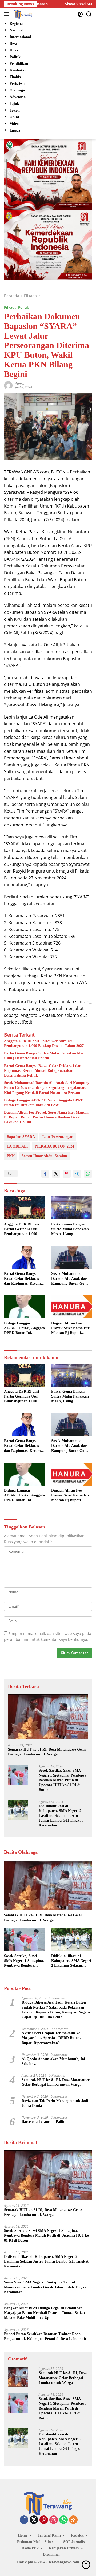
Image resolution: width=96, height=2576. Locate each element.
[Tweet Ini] (56, 1174)
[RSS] (73, 2520)
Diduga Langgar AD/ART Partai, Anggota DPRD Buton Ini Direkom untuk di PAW (44, 1103)
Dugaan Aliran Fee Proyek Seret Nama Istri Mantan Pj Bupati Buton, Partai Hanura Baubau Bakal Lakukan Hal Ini (46, 1117)
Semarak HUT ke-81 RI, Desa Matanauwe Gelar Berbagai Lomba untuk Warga (47, 1752)
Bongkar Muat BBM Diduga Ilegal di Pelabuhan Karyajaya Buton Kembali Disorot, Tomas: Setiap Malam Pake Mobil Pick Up (44, 2313)
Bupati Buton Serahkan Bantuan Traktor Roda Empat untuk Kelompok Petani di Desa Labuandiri (46, 2336)
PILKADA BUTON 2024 (54, 1146)
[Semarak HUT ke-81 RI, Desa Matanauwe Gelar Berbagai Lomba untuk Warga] (48, 1717)
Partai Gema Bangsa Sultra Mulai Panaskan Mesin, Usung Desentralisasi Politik (46, 1056)
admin (20, 383)
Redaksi (77, 2535)
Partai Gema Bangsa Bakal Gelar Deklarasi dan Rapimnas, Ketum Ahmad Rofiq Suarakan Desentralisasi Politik (43, 1071)
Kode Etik (30, 2548)
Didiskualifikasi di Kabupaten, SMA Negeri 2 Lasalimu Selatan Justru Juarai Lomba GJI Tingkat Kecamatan (61, 1816)
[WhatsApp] (63, 2520)
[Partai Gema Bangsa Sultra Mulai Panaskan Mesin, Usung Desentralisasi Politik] (72, 1208)
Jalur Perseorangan (58, 1137)
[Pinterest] (44, 2520)
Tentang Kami (49, 2535)
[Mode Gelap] (80, 14)
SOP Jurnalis (74, 2542)
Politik (23, 307)
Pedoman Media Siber (35, 2542)
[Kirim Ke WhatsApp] (88, 1174)
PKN (11, 1156)
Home (23, 2535)
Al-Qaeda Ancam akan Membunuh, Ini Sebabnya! (53, 2061)
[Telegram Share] (77, 1174)
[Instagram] (54, 2520)
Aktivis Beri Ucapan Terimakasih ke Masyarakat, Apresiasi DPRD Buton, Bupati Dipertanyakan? (51, 2038)
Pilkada (10, 307)
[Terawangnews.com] (22, 14)
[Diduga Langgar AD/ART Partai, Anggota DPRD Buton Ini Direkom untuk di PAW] (24, 1307)
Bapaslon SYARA (21, 1137)
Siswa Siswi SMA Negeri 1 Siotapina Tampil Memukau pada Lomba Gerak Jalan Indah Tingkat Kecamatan (46, 2287)
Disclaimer (51, 2555)
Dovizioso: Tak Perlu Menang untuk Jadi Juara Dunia (55, 2103)
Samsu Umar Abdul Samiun (44, 1156)
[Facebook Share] (45, 1174)
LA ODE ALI (17, 1146)
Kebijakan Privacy (64, 2548)
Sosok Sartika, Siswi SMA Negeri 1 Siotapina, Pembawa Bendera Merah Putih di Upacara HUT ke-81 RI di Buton (63, 1780)
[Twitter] (34, 2520)
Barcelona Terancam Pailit (43, 2122)
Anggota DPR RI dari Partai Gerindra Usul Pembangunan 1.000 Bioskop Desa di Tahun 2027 (44, 1043)
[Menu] (8, 14)
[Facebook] (24, 2520)
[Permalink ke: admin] (8, 385)
